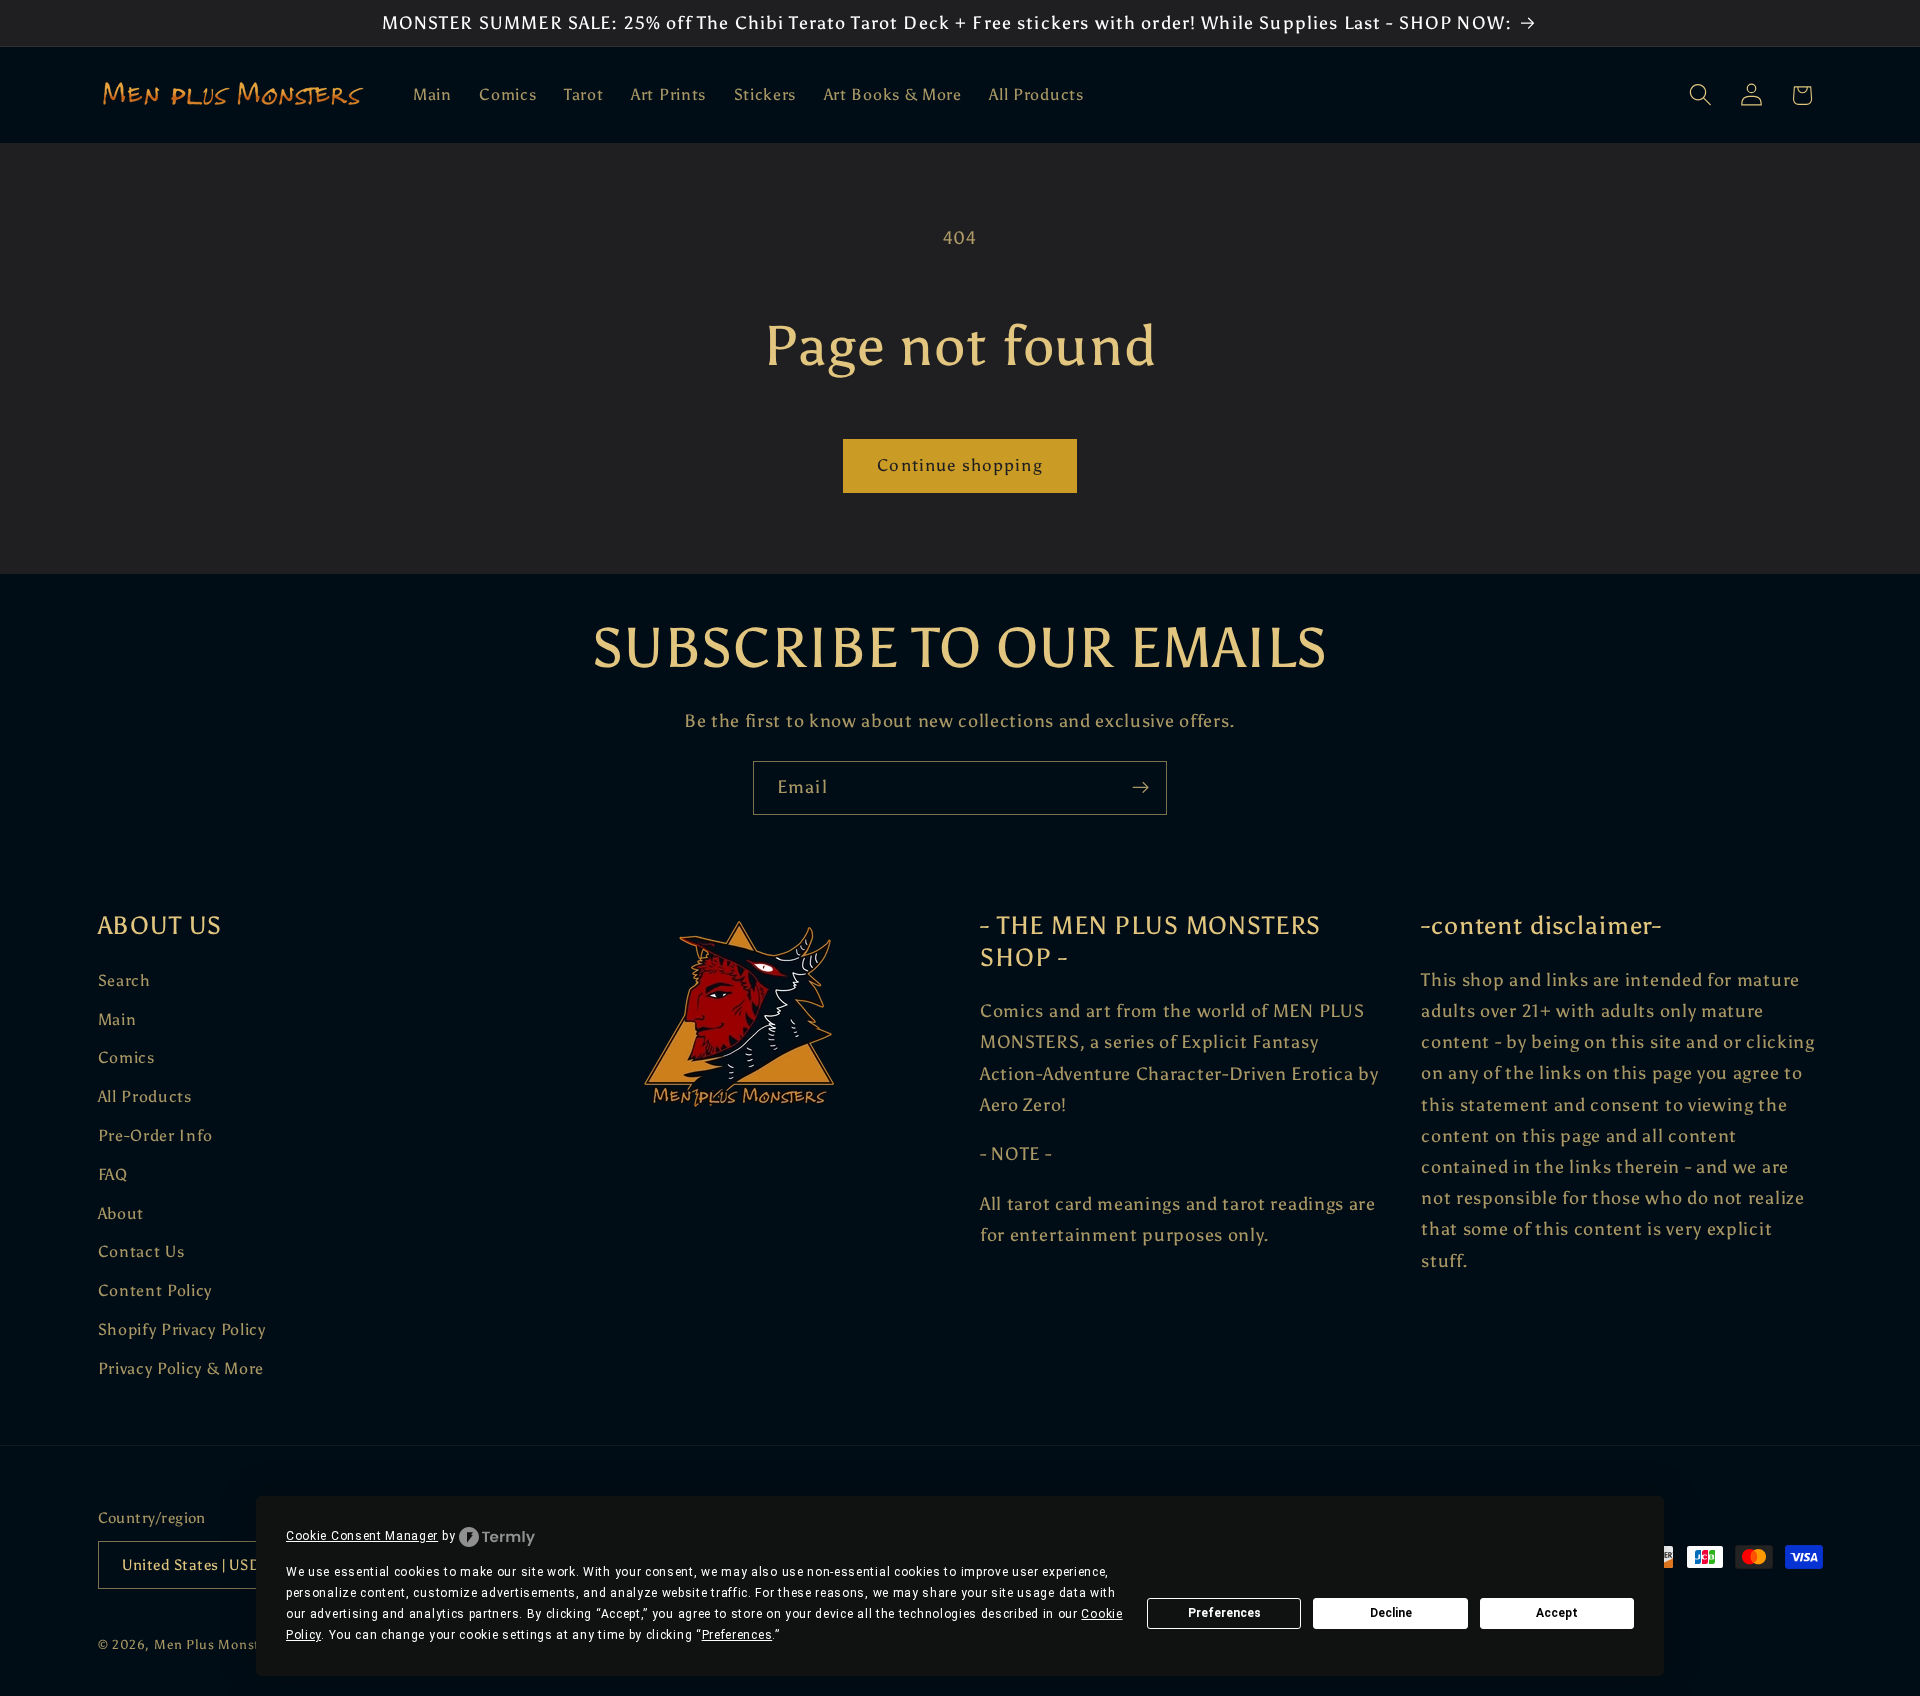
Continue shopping (960, 465)
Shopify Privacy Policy (182, 1329)
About (121, 1213)
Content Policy (155, 1290)
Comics (126, 1057)
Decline (1391, 1613)
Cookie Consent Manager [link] (362, 1536)
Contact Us (141, 1251)
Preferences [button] (737, 1635)
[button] (1700, 95)
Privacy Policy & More (181, 1368)
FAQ (113, 1174)
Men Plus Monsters (217, 1644)
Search (124, 980)
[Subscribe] (1140, 788)
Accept (1557, 1613)
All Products (145, 1096)
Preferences (1224, 1613)
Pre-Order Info (156, 1135)
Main (117, 1019)
